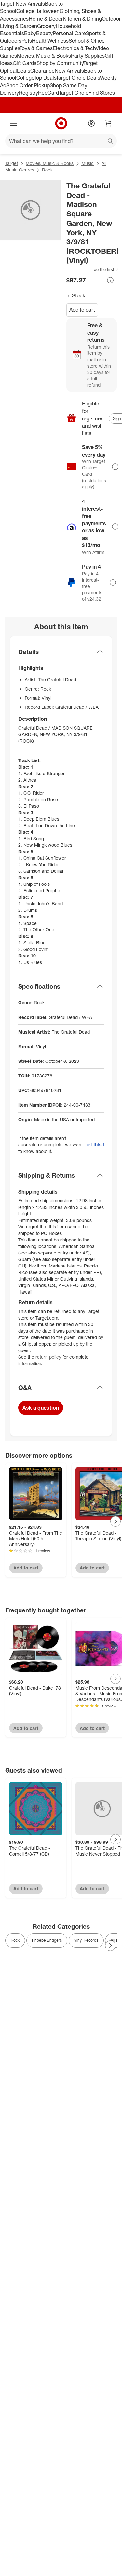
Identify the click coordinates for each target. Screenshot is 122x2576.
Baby (30, 33)
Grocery (46, 26)
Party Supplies (88, 56)
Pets (27, 41)
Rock (47, 170)
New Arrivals (69, 71)
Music (88, 163)
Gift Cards (25, 63)
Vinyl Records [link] (86, 1940)
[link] (93, 269)
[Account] (91, 123)
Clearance (42, 71)
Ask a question (41, 1408)
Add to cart (82, 310)
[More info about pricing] (110, 280)
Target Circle (74, 93)
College (25, 11)
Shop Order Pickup (28, 85)
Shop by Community (60, 63)
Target (12, 163)
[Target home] (61, 123)
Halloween (47, 11)
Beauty (44, 33)
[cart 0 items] (108, 123)
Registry (28, 93)
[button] (93, 269)
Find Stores (102, 93)
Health (40, 41)
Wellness (58, 41)
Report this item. (95, 1145)
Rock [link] (15, 1940)
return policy (48, 1357)
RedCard (48, 93)
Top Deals (45, 78)
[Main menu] (14, 123)
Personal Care (69, 33)
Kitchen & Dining (82, 19)
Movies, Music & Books (44, 56)
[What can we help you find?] (61, 141)
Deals (24, 71)
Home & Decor (46, 19)
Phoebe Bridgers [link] (47, 1940)
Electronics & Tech (74, 48)
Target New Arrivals (22, 4)
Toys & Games (36, 48)
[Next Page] (115, 1521)
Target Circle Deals (78, 78)
